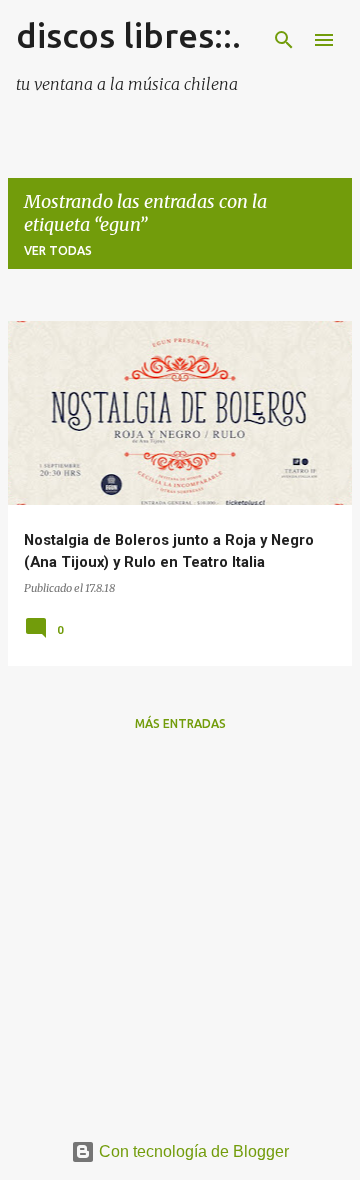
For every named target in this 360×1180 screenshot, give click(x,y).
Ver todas (58, 250)
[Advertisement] (180, 928)
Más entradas (180, 723)
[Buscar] (284, 40)
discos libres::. (128, 35)
